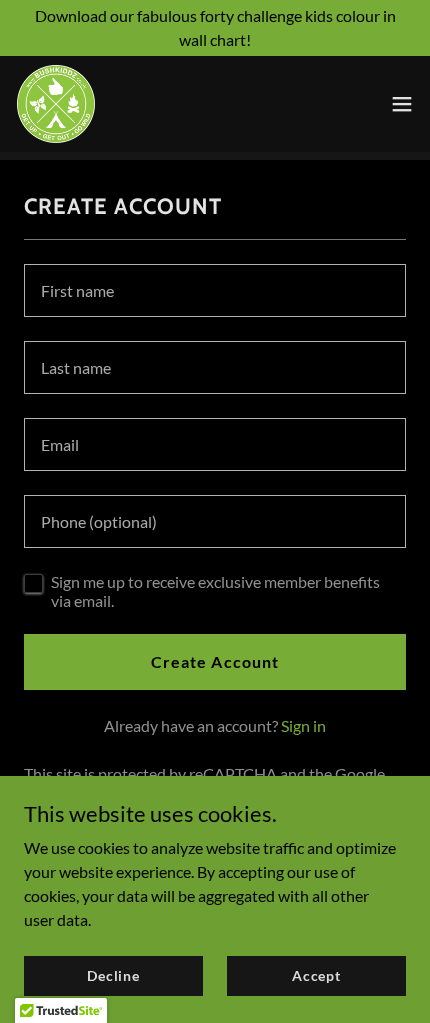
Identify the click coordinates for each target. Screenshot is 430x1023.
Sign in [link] (303, 725)
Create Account (214, 661)
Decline (113, 975)
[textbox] (215, 290)
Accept (316, 975)
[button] (402, 104)
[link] (56, 104)
